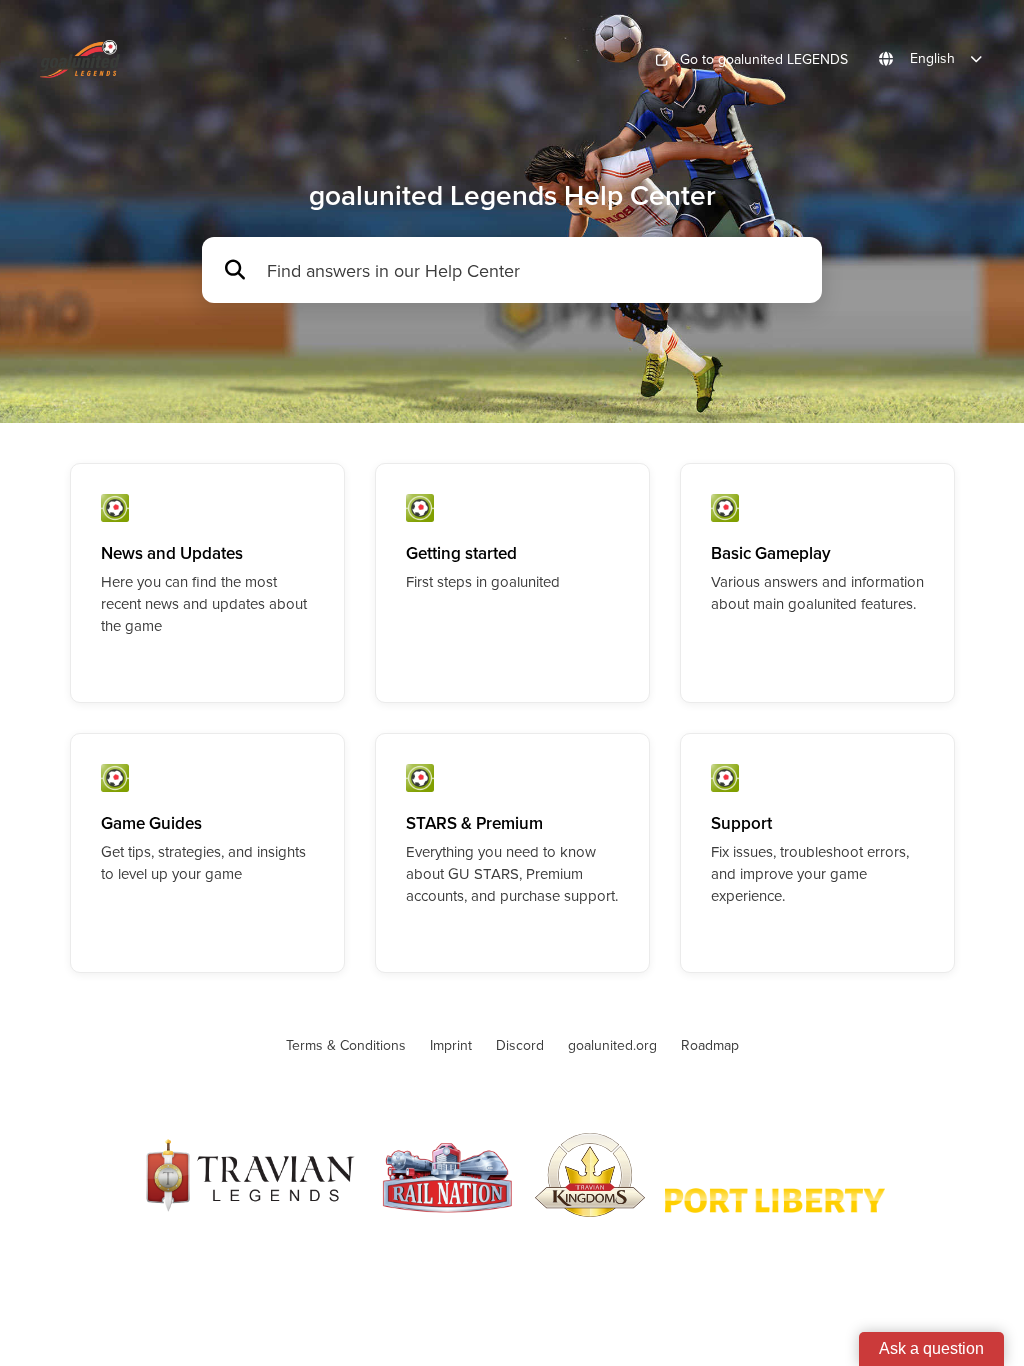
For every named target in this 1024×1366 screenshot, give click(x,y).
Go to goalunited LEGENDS (764, 59)
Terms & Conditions (346, 1045)
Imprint (451, 1045)
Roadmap (710, 1045)
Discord (520, 1045)
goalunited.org (612, 1045)
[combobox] (534, 270)
